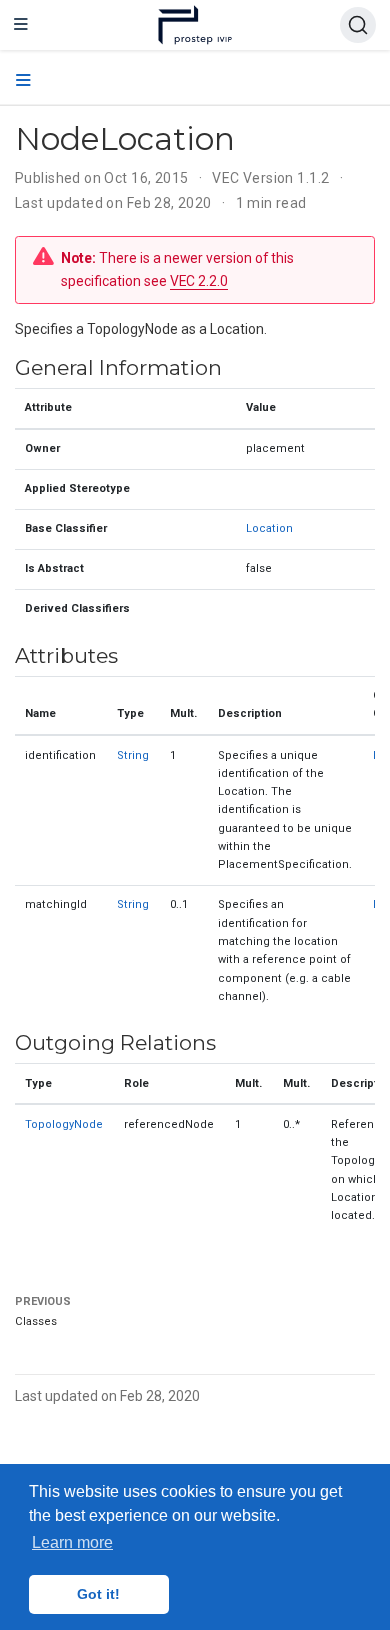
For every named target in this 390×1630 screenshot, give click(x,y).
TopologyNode (64, 1124)
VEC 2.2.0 (199, 281)
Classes (36, 1321)
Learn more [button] (72, 1542)
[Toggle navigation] (21, 25)
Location (269, 528)
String (133, 755)
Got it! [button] (98, 1594)
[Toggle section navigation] (23, 81)
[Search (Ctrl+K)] (358, 25)
